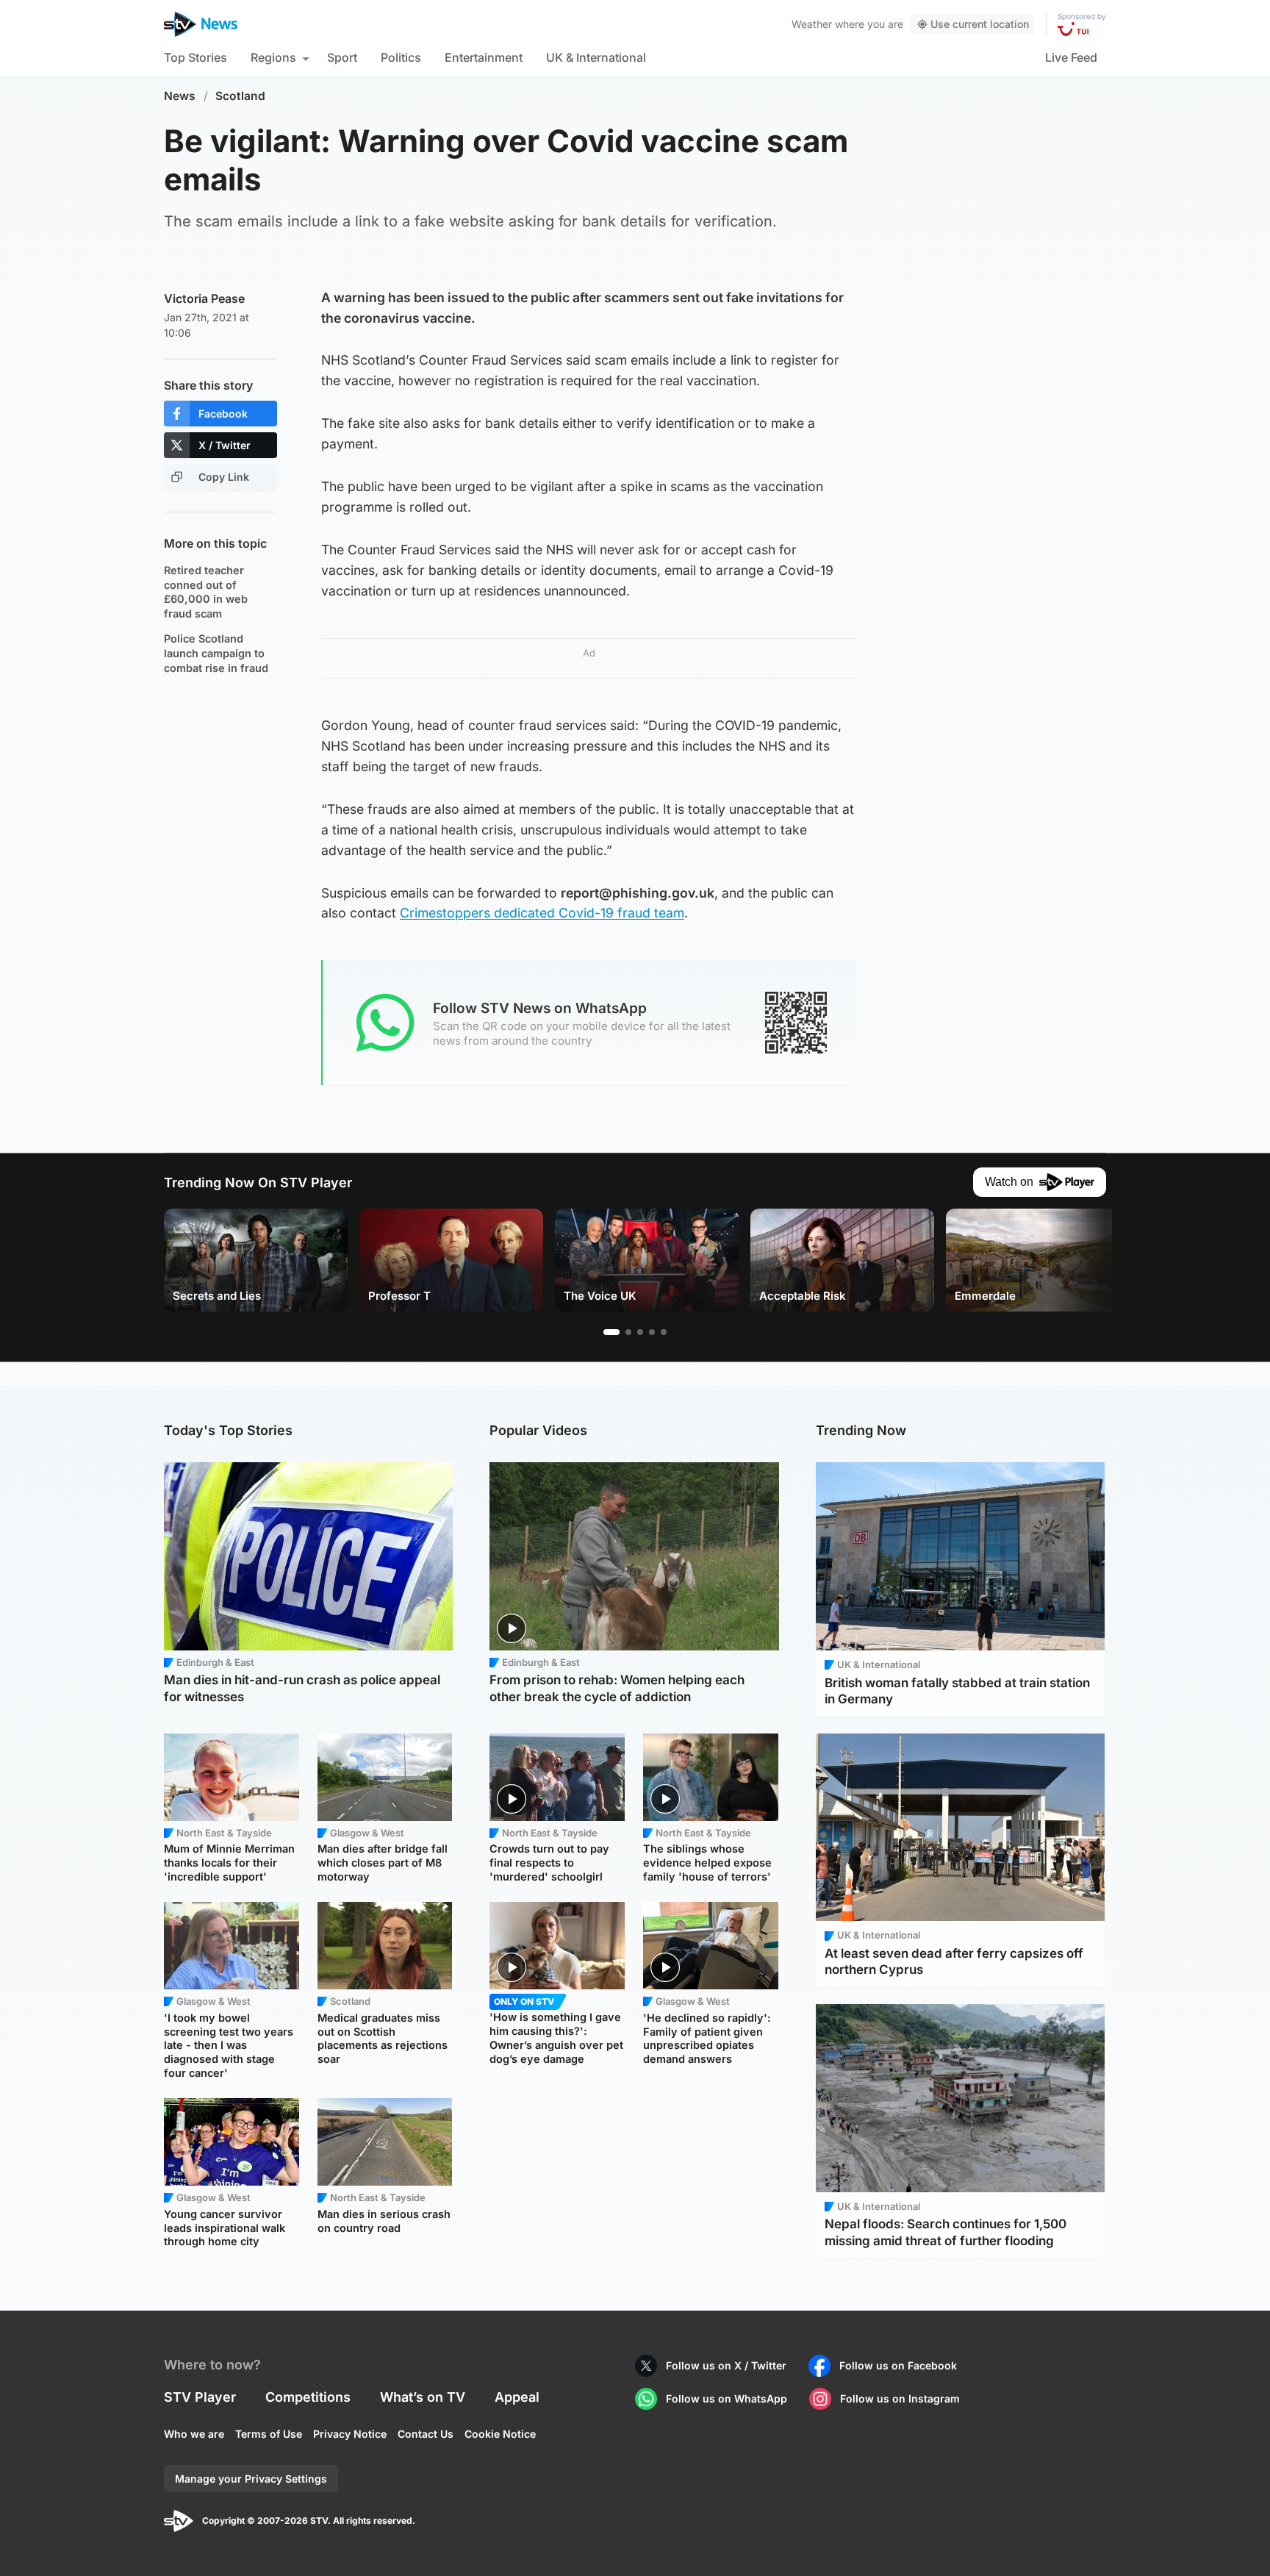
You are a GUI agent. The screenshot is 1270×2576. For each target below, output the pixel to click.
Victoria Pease (204, 298)
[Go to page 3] (640, 1332)
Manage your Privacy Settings (251, 2479)
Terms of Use (269, 2434)
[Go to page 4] (652, 1332)
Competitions (308, 2397)
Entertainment (484, 57)
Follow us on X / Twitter (726, 2365)
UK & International (596, 57)
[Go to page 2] (628, 1332)
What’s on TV (423, 2397)
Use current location (980, 24)
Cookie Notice (500, 2434)
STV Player (200, 2397)
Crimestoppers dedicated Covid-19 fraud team (542, 913)
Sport (342, 57)
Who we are (194, 2434)
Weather (812, 24)
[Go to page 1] (611, 1332)
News (180, 96)
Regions (273, 57)
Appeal (517, 2397)
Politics (401, 57)
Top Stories (195, 57)
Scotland (240, 96)
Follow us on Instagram (900, 2398)
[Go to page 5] (664, 1332)
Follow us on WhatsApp (727, 2398)
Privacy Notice (350, 2434)
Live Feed (1071, 57)
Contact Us (426, 2434)
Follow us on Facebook (898, 2365)
